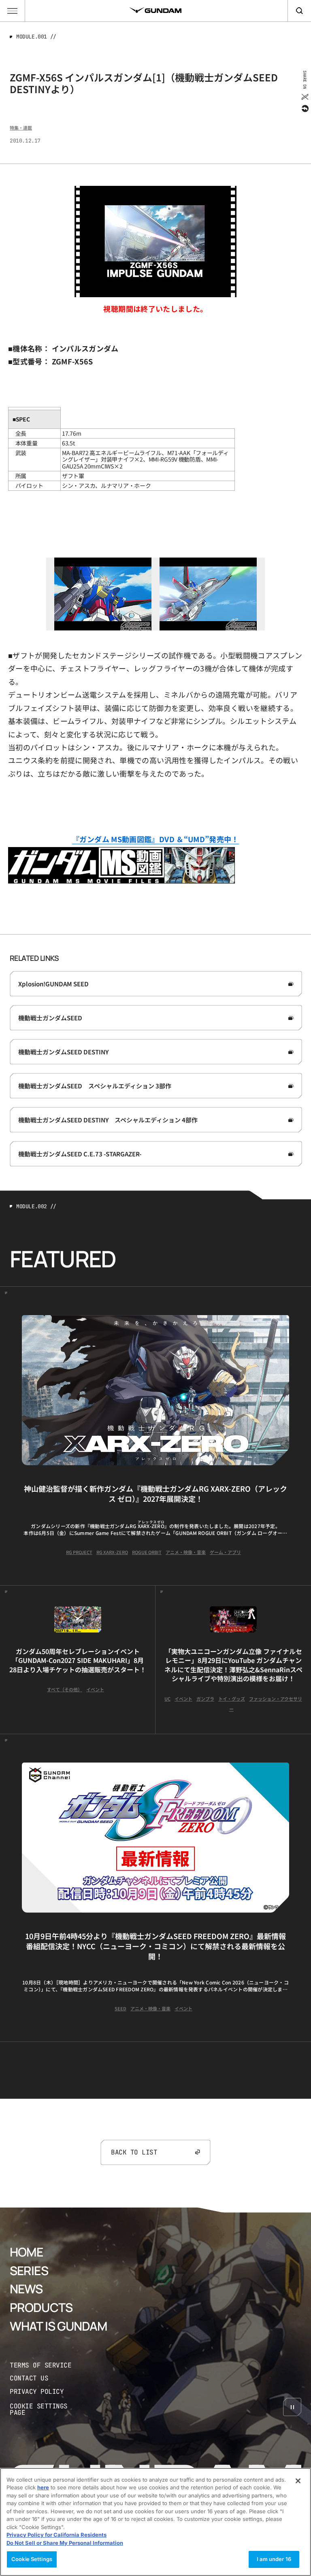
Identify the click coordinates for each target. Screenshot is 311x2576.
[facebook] (304, 109)
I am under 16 (274, 2559)
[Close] (298, 2481)
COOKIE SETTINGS (47, 2409)
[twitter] (304, 97)
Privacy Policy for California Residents (56, 2535)
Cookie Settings (32, 2559)
